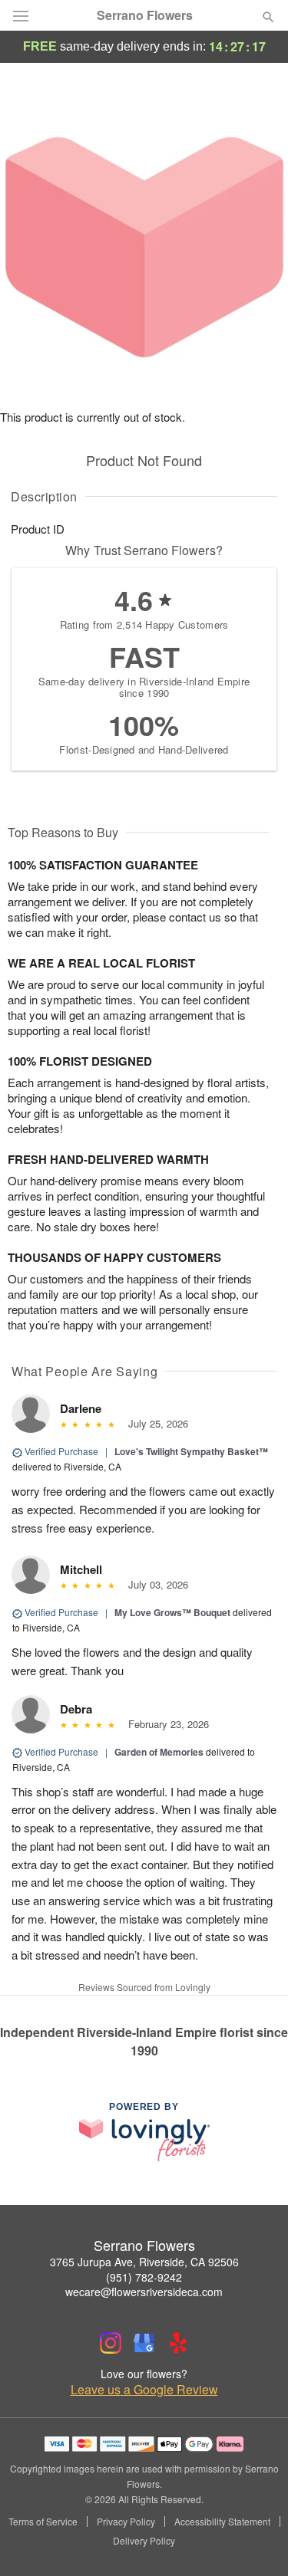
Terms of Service (43, 2522)
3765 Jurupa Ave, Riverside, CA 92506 (144, 2262)
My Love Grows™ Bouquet (172, 1612)
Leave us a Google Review (144, 2390)
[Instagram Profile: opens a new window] (111, 2343)
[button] (255, 2541)
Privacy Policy (126, 2522)
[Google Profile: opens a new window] (144, 2343)
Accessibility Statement (222, 2522)
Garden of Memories (159, 1752)
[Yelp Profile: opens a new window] (178, 2343)
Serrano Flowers (145, 15)
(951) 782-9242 (144, 2277)
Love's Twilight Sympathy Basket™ (191, 1451)
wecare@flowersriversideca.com (144, 2292)
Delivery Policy (144, 2541)
